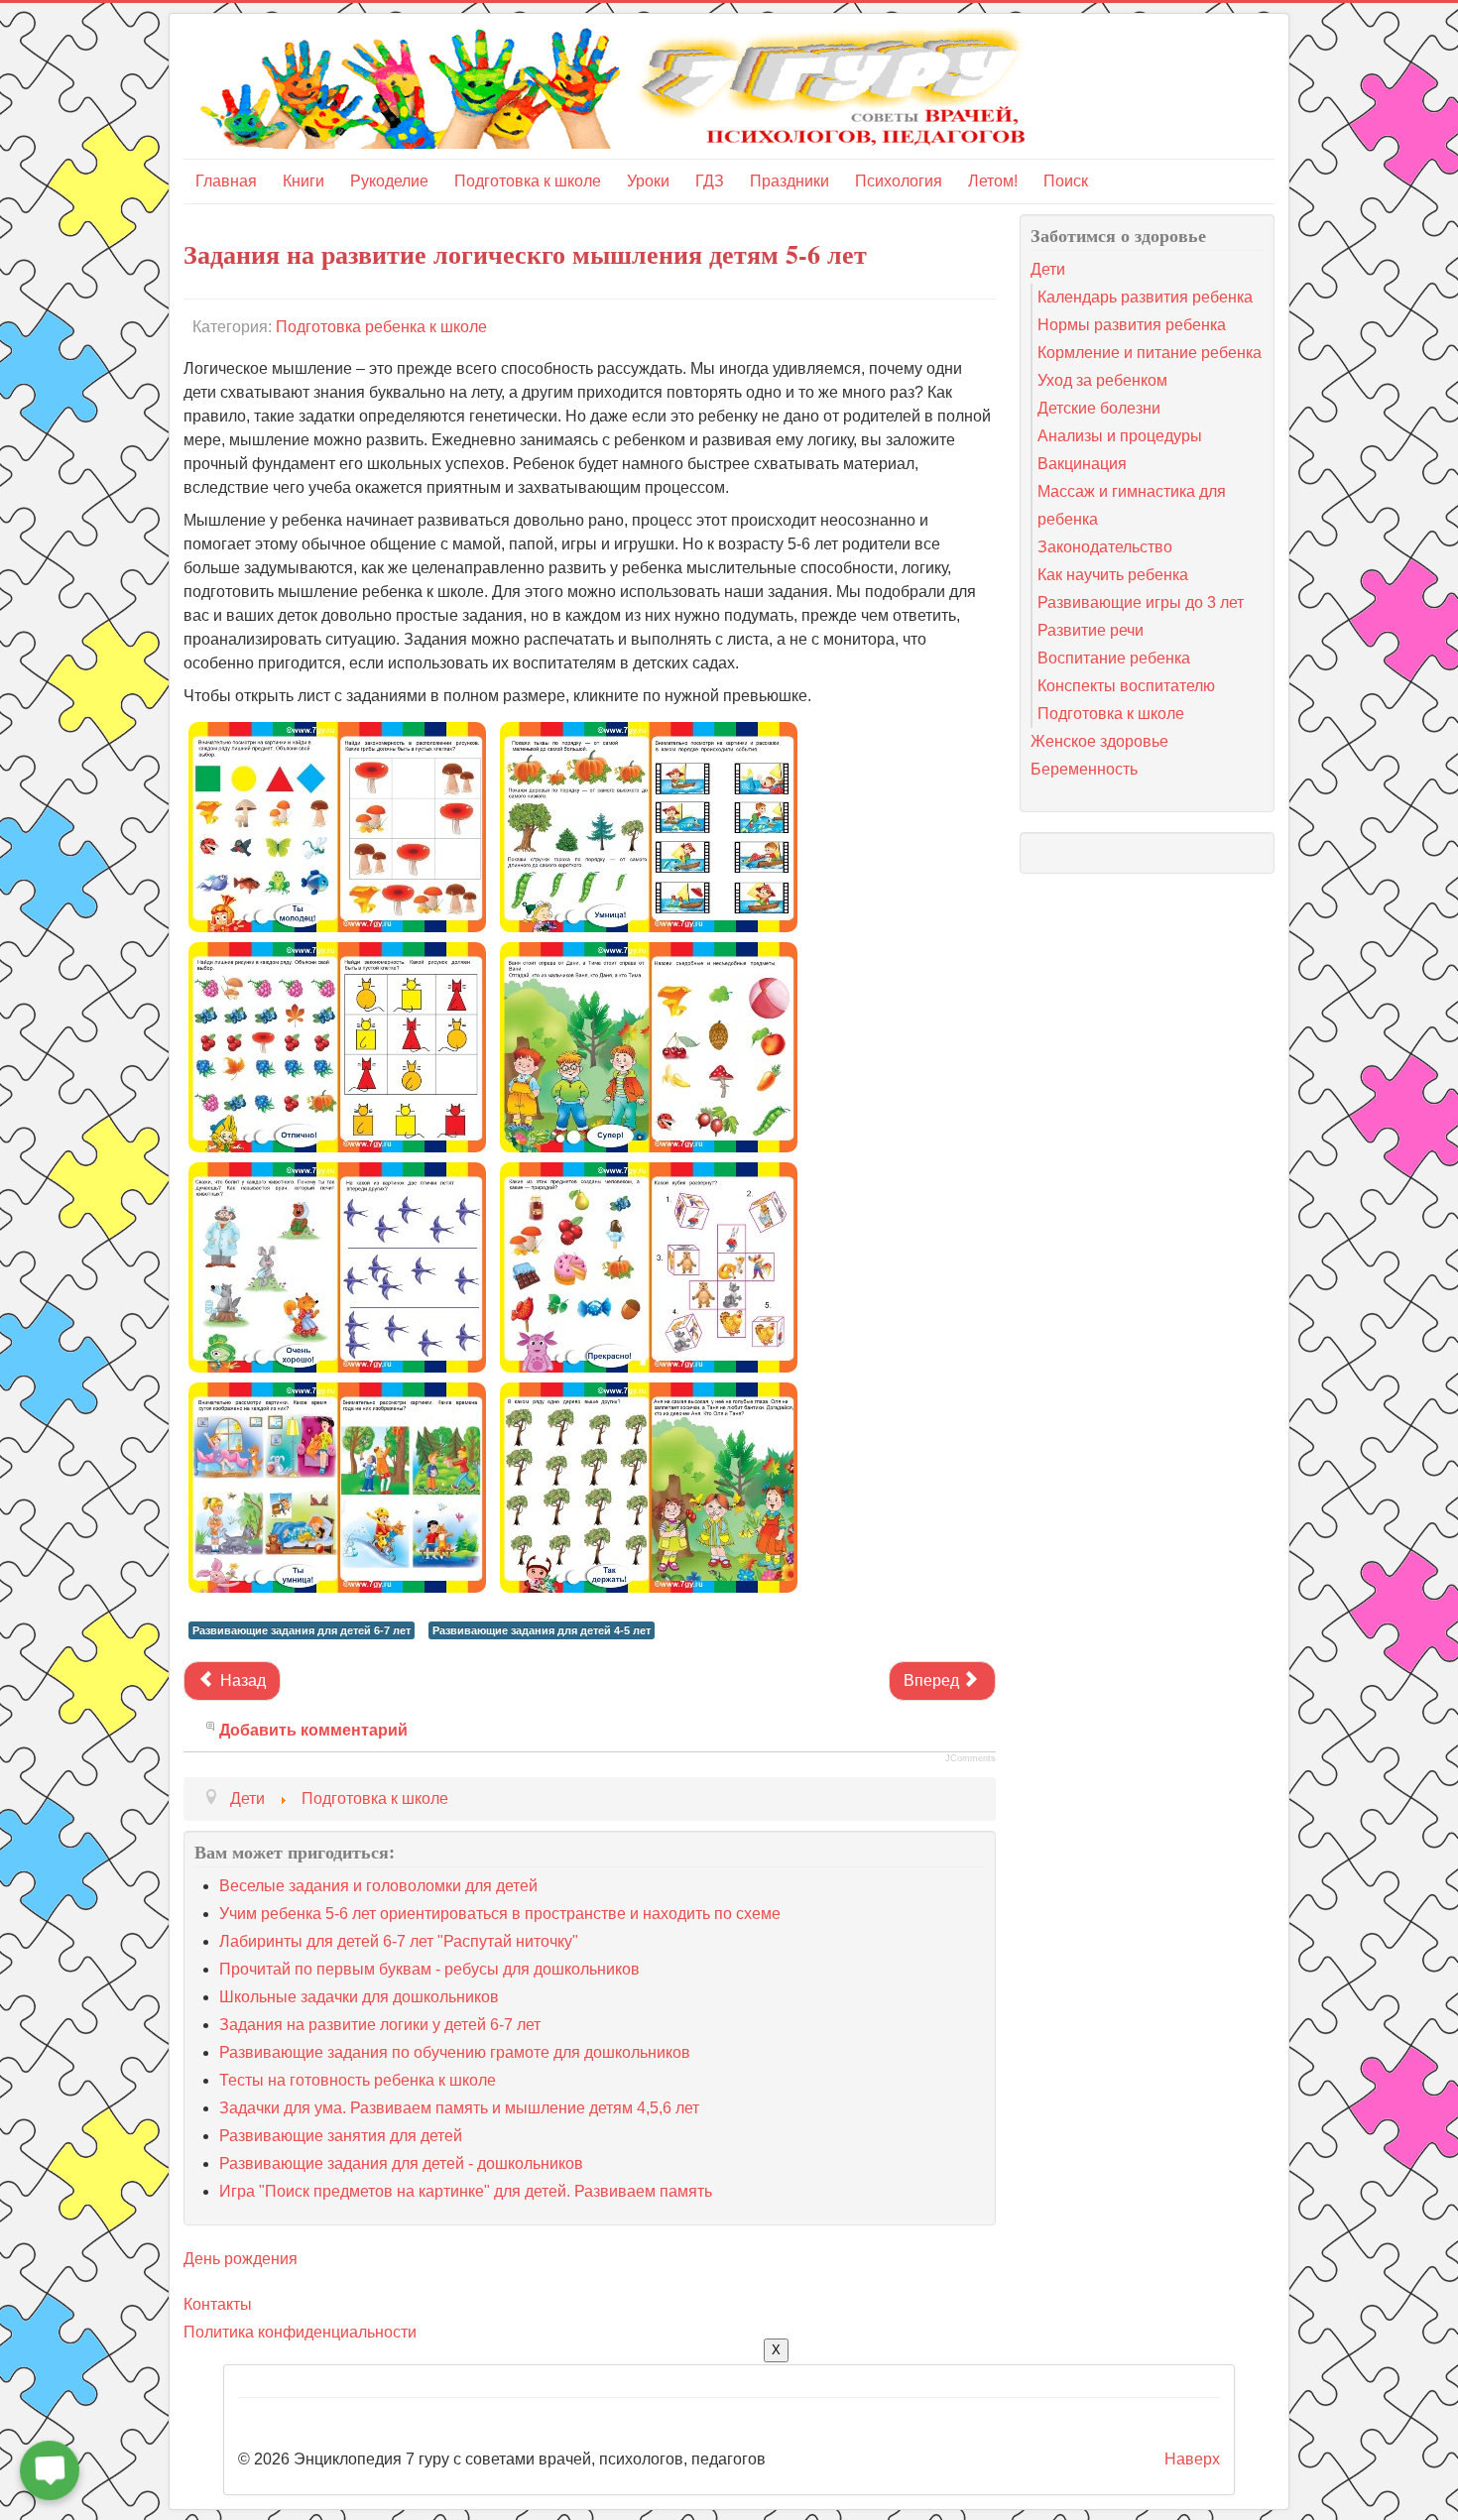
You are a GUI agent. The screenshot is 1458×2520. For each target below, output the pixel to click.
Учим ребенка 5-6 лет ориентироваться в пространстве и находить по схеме (500, 1914)
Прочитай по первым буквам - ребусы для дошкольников (429, 1969)
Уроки (648, 181)
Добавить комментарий (313, 1730)
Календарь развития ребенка (1145, 297)
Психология (899, 181)
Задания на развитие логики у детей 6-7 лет (380, 2025)
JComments (971, 1758)
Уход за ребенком (1102, 380)
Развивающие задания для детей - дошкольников (401, 2163)
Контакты (218, 2304)
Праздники (790, 181)
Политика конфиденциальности (300, 2332)
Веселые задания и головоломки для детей (378, 1886)
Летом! (993, 181)
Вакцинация (1082, 464)
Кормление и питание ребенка (1150, 353)
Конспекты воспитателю (1126, 686)
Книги (304, 181)
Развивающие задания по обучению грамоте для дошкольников (455, 2052)
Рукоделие (389, 181)
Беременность (1084, 769)
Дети (1048, 269)
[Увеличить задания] (337, 826)
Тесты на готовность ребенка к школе (358, 2080)
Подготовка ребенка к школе (381, 327)
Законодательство (1105, 547)
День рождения (241, 2259)
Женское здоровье (1099, 741)
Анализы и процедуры (1120, 436)
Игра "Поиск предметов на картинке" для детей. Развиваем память (466, 2191)
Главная (226, 181)
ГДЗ (710, 181)
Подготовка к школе (528, 181)
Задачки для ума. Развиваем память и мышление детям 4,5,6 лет (459, 2108)
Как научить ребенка (1113, 575)
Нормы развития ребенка (1132, 325)
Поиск (1066, 181)
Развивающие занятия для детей (341, 2136)
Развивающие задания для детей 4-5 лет (542, 1630)
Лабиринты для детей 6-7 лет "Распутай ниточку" (399, 1941)
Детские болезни (1099, 408)
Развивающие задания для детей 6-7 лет (302, 1630)
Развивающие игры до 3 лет (1141, 602)
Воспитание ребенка (1114, 658)
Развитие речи (1091, 630)
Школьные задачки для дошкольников (359, 1997)
